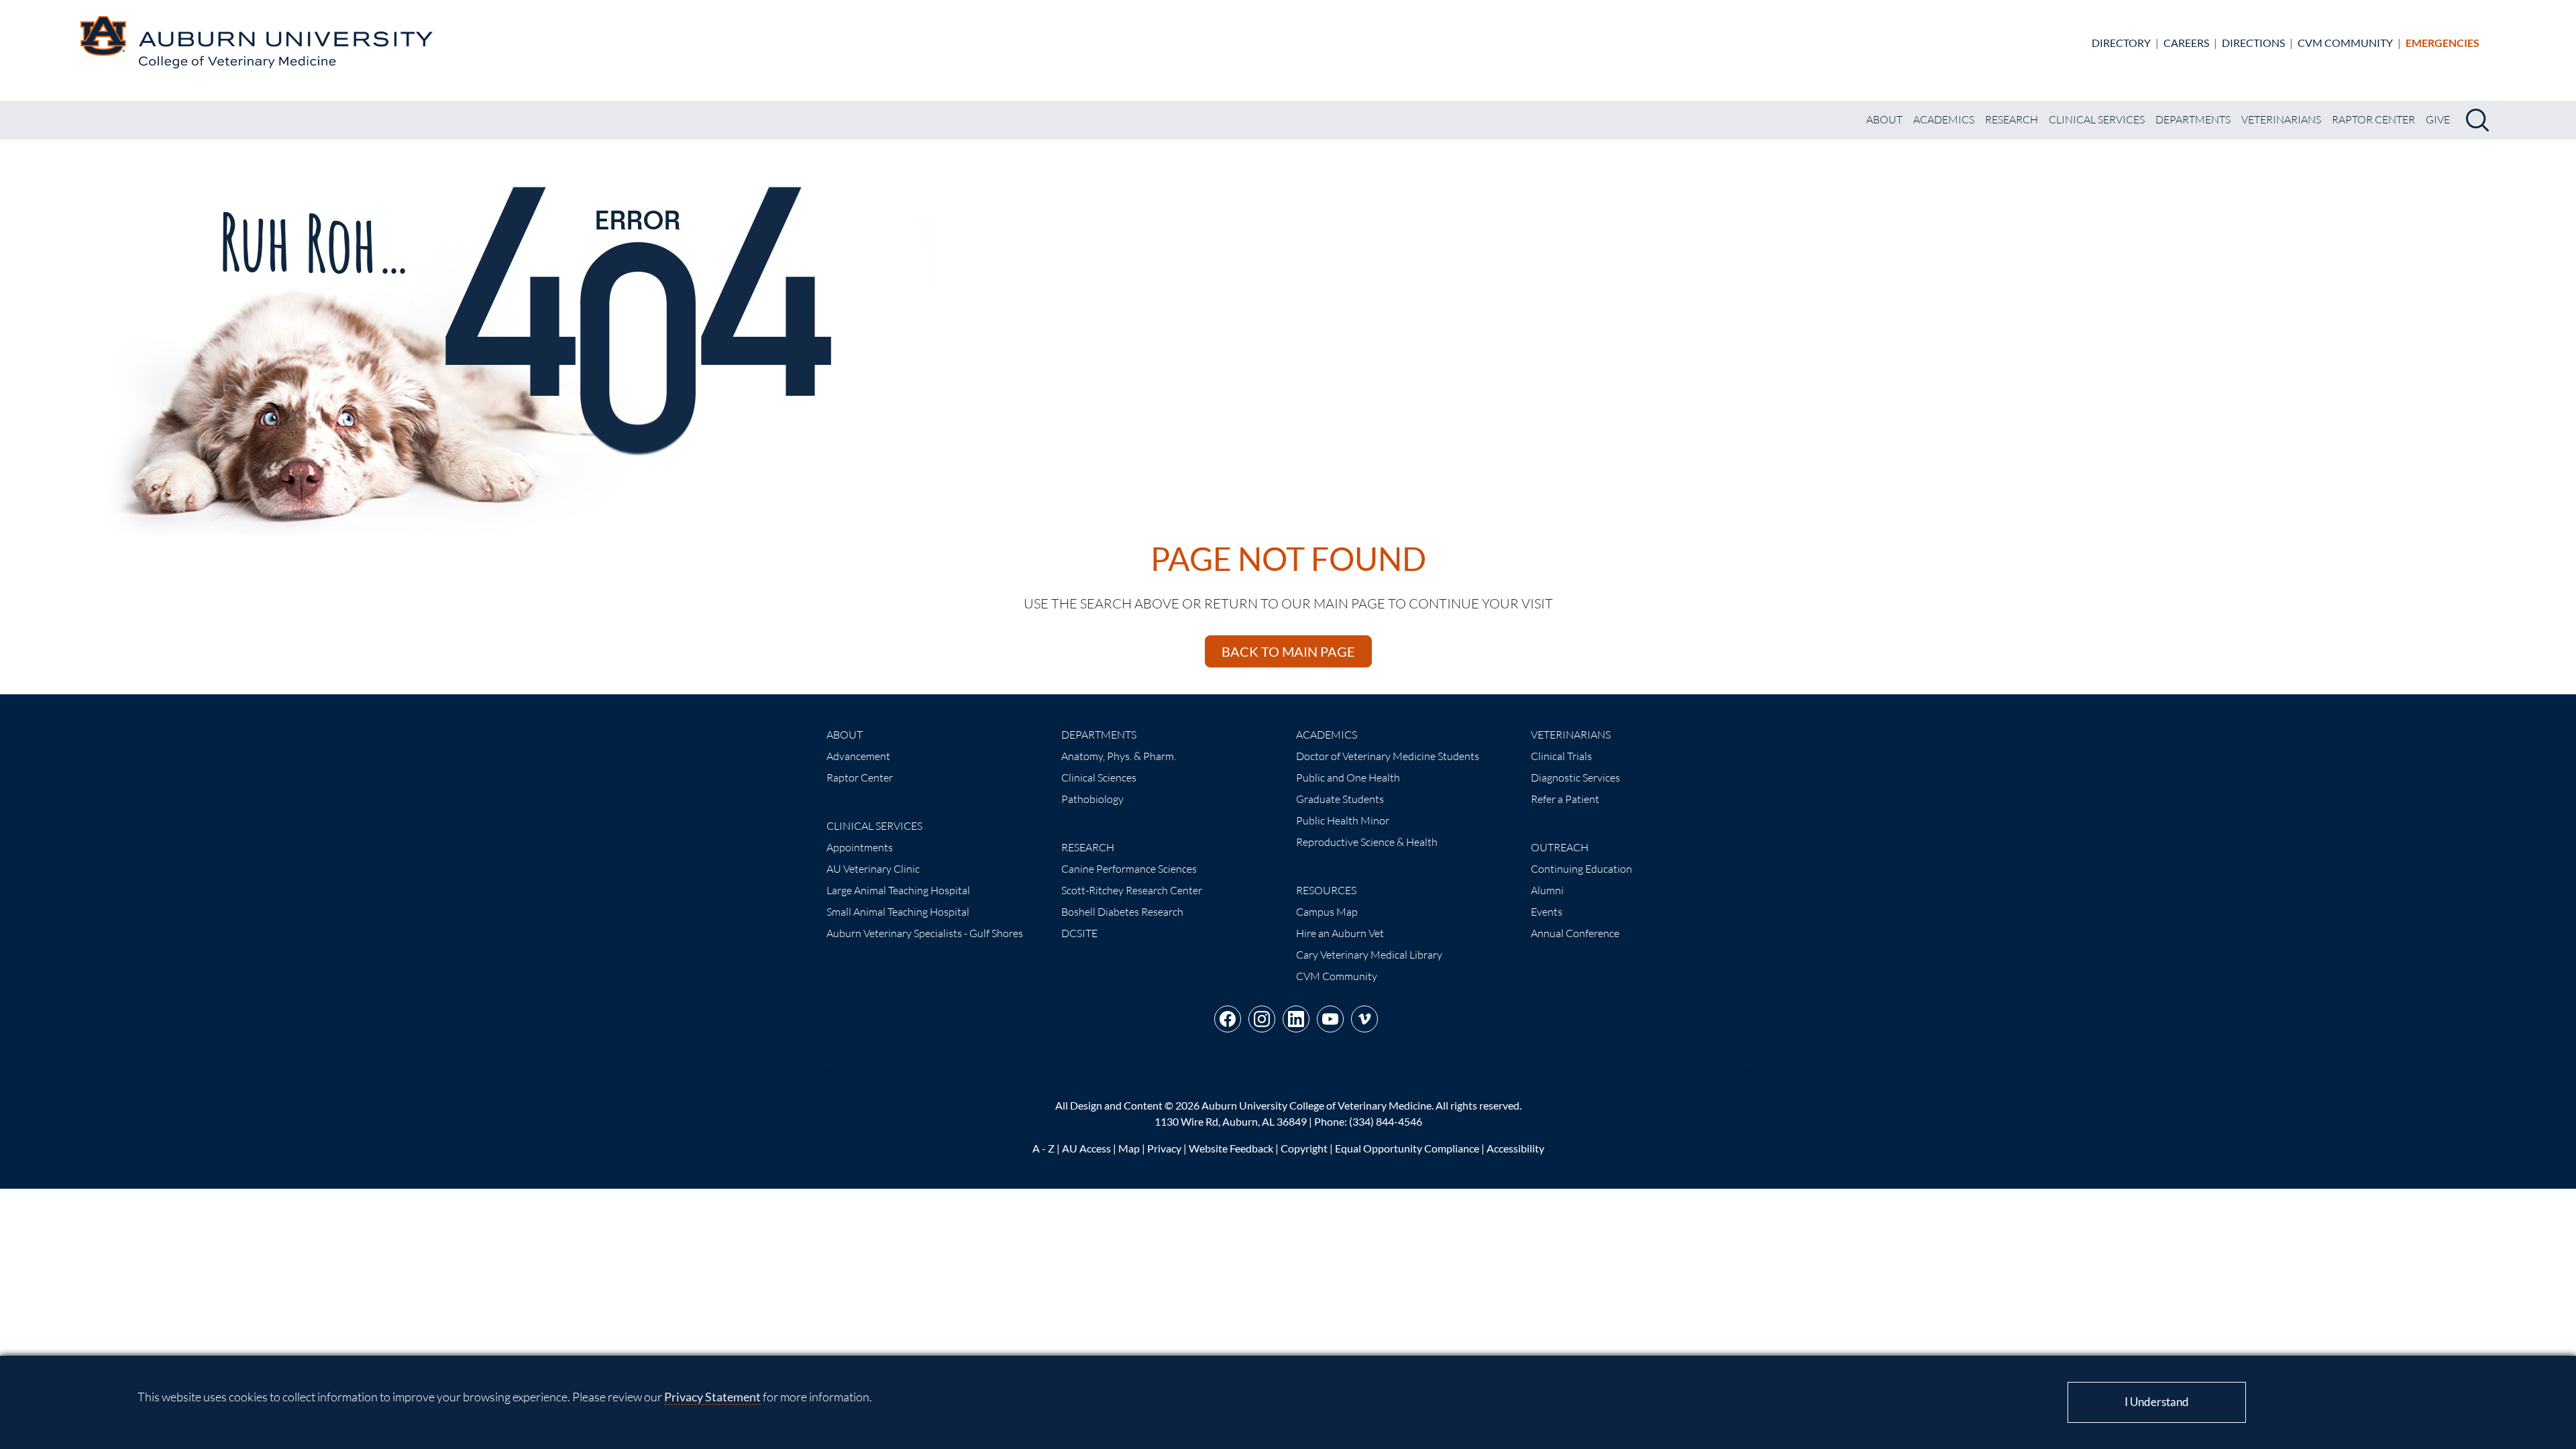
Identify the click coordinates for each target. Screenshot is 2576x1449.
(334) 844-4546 (1386, 1121)
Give (2438, 119)
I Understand (2157, 1402)
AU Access (1086, 1148)
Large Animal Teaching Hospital (898, 890)
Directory (2121, 43)
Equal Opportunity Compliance (1407, 1148)
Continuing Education (1581, 869)
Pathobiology (1092, 799)
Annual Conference (1575, 933)
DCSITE (1079, 933)
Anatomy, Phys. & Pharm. (1119, 756)
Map (1129, 1148)
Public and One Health (1348, 777)
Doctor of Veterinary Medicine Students (1388, 756)
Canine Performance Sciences (1129, 869)
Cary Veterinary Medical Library (1369, 955)
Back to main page (1288, 651)
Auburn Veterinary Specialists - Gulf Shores (925, 933)
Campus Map (1327, 912)
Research (2011, 119)
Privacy (1164, 1148)
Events (1547, 912)
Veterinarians (2281, 119)
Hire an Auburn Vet (1340, 933)
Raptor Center (2373, 119)
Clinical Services (2097, 119)
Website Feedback (1231, 1148)
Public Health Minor (1343, 820)
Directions (2253, 43)
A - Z (1043, 1148)
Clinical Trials (1561, 756)
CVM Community (2345, 43)
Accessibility (1515, 1148)
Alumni (1547, 890)
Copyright (1304, 1148)
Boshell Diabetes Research (1122, 912)
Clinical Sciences (1099, 777)
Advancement (858, 756)
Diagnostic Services (1575, 777)
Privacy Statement (712, 1397)
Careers (2186, 43)
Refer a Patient (1565, 799)
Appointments (860, 847)
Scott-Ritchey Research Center (1132, 890)
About (1884, 119)
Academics (1944, 119)
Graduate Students (1340, 799)
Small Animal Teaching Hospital (898, 912)
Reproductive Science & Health (1367, 842)
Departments (2193, 119)
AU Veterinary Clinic (873, 869)
